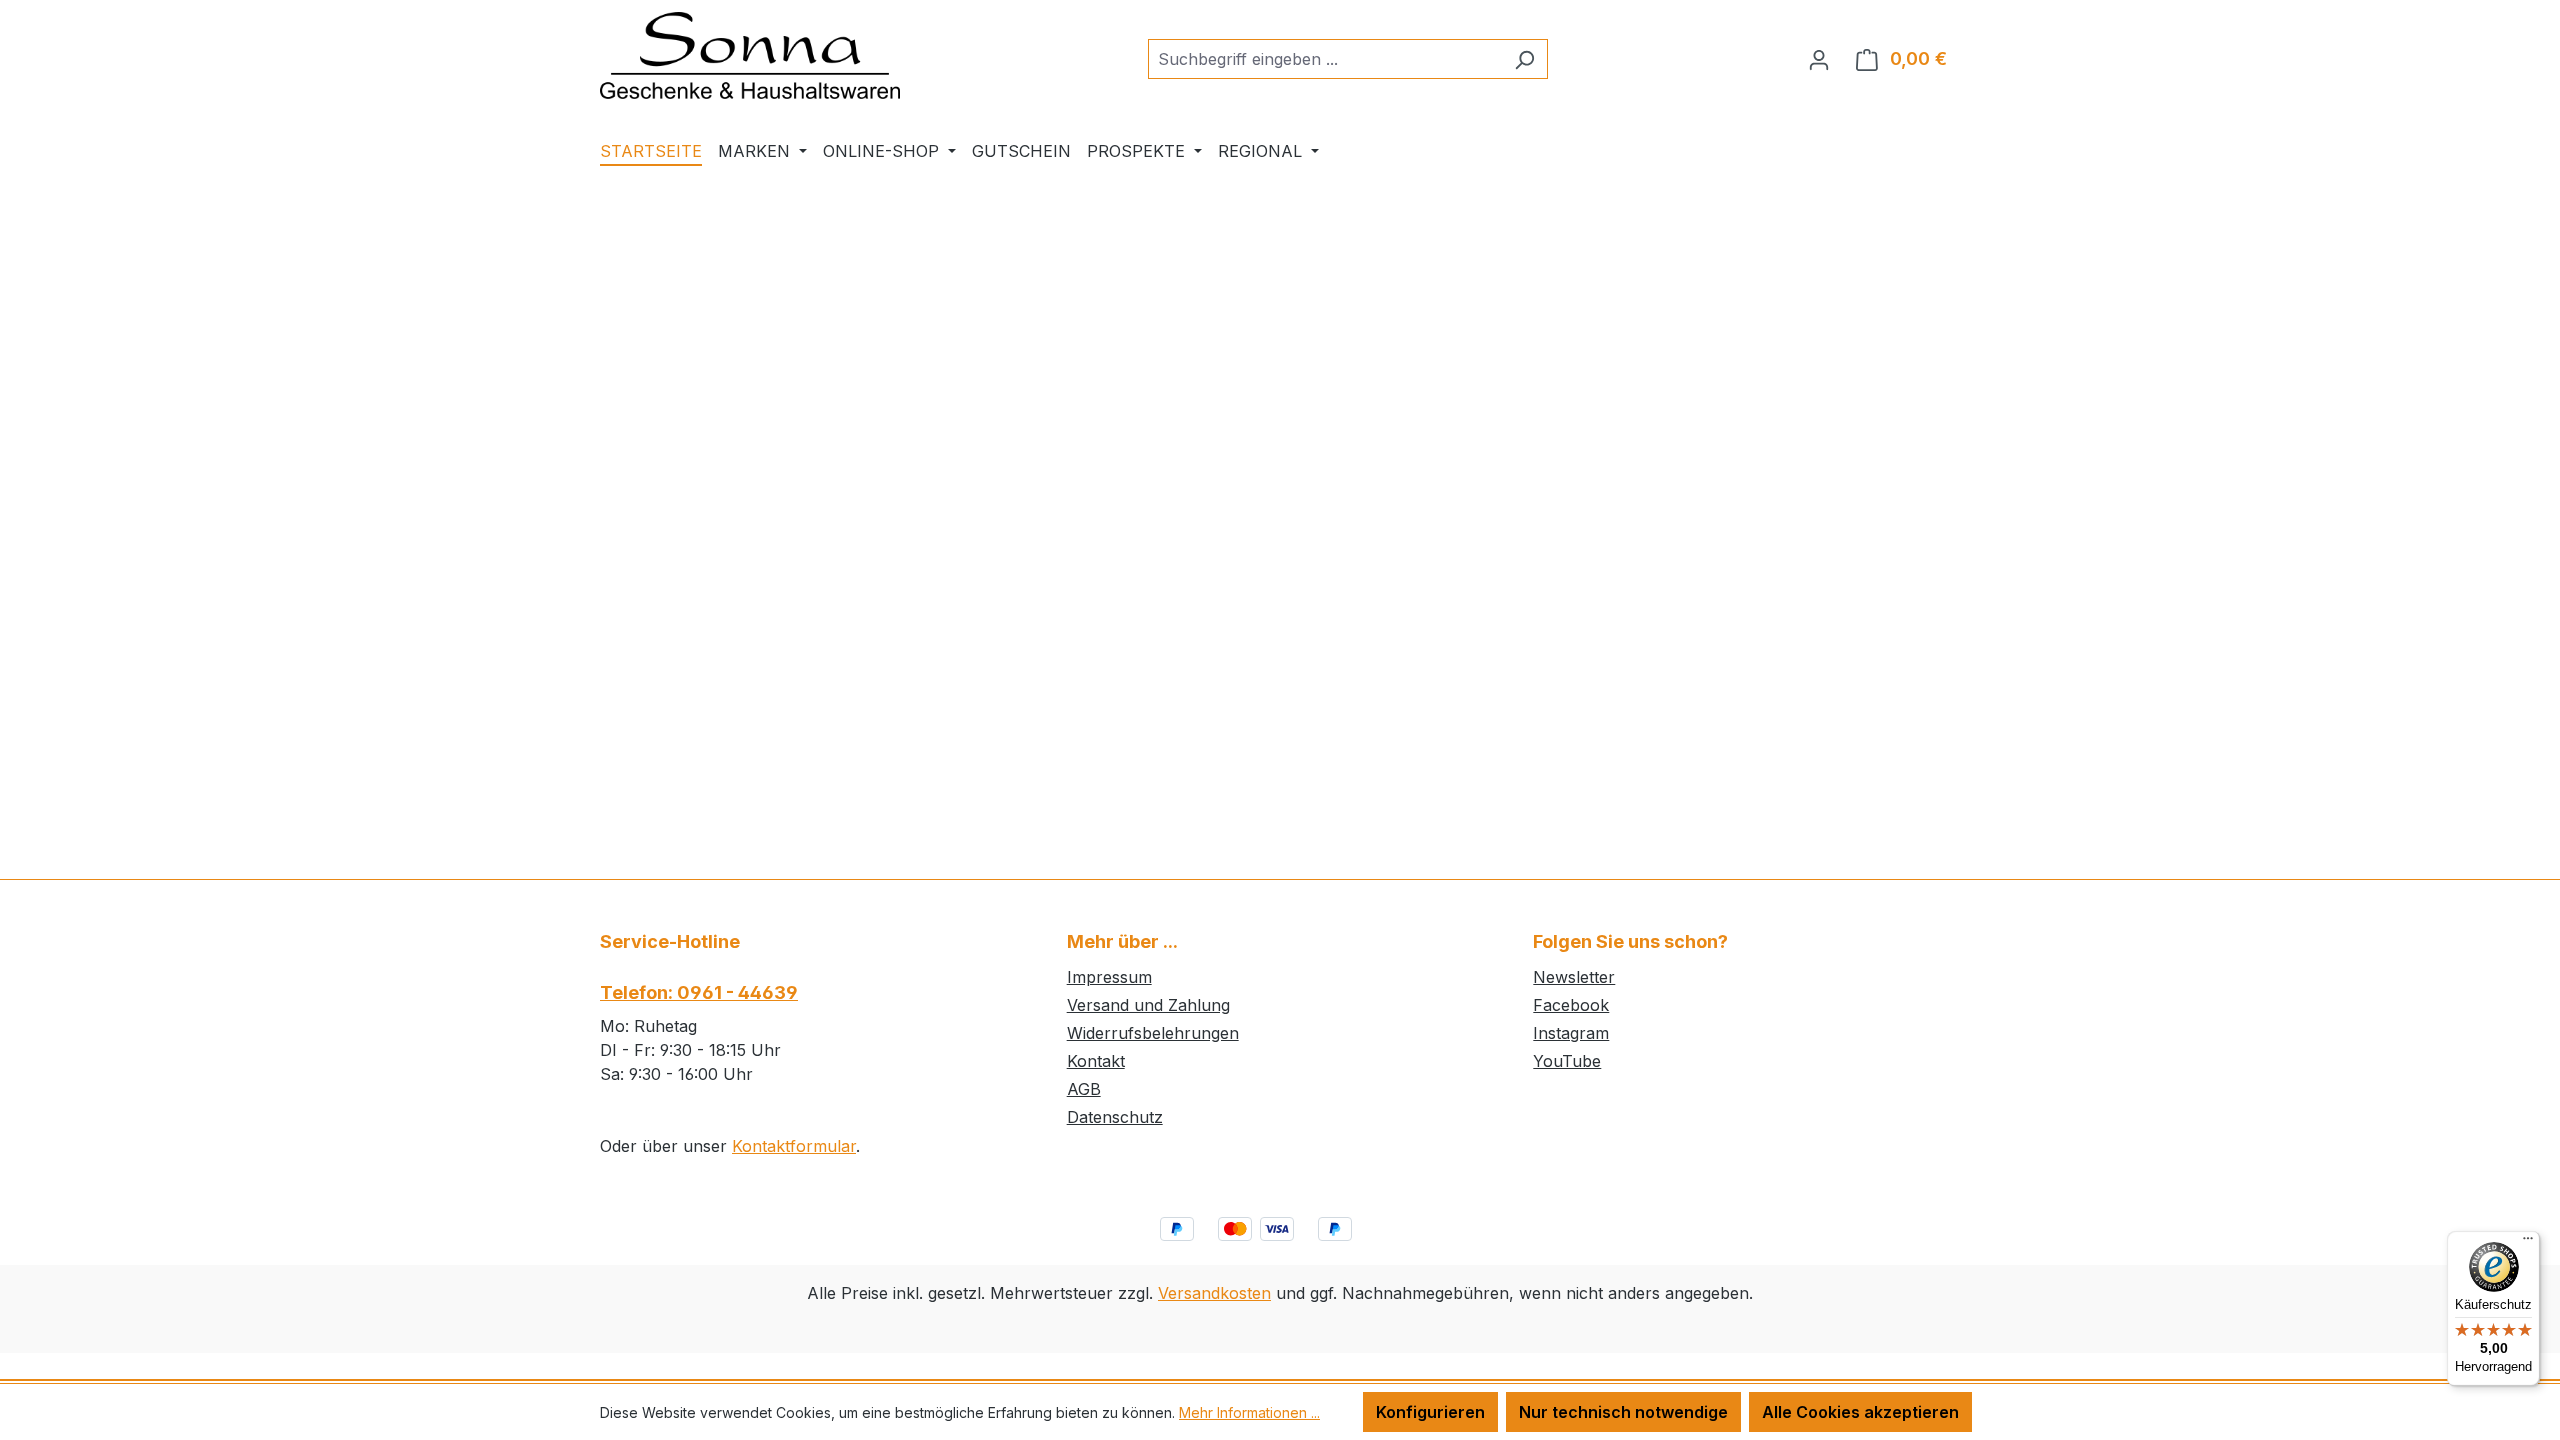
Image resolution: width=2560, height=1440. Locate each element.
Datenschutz (1115, 1117)
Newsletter (1574, 977)
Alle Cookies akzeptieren (1860, 1412)
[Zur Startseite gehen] (750, 55)
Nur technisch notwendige (1623, 1412)
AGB (1084, 1089)
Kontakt (1096, 1061)
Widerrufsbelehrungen (1153, 1033)
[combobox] (1325, 59)
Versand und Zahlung (1148, 1005)
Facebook (1571, 1005)
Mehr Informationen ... (1249, 1412)
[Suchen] (1524, 59)
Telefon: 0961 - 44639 (699, 992)
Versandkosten (1214, 1293)
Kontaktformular (794, 1146)
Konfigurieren (1430, 1412)
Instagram (1571, 1033)
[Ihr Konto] (1819, 59)
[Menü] (2528, 1243)
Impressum (1109, 977)
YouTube (1567, 1061)
